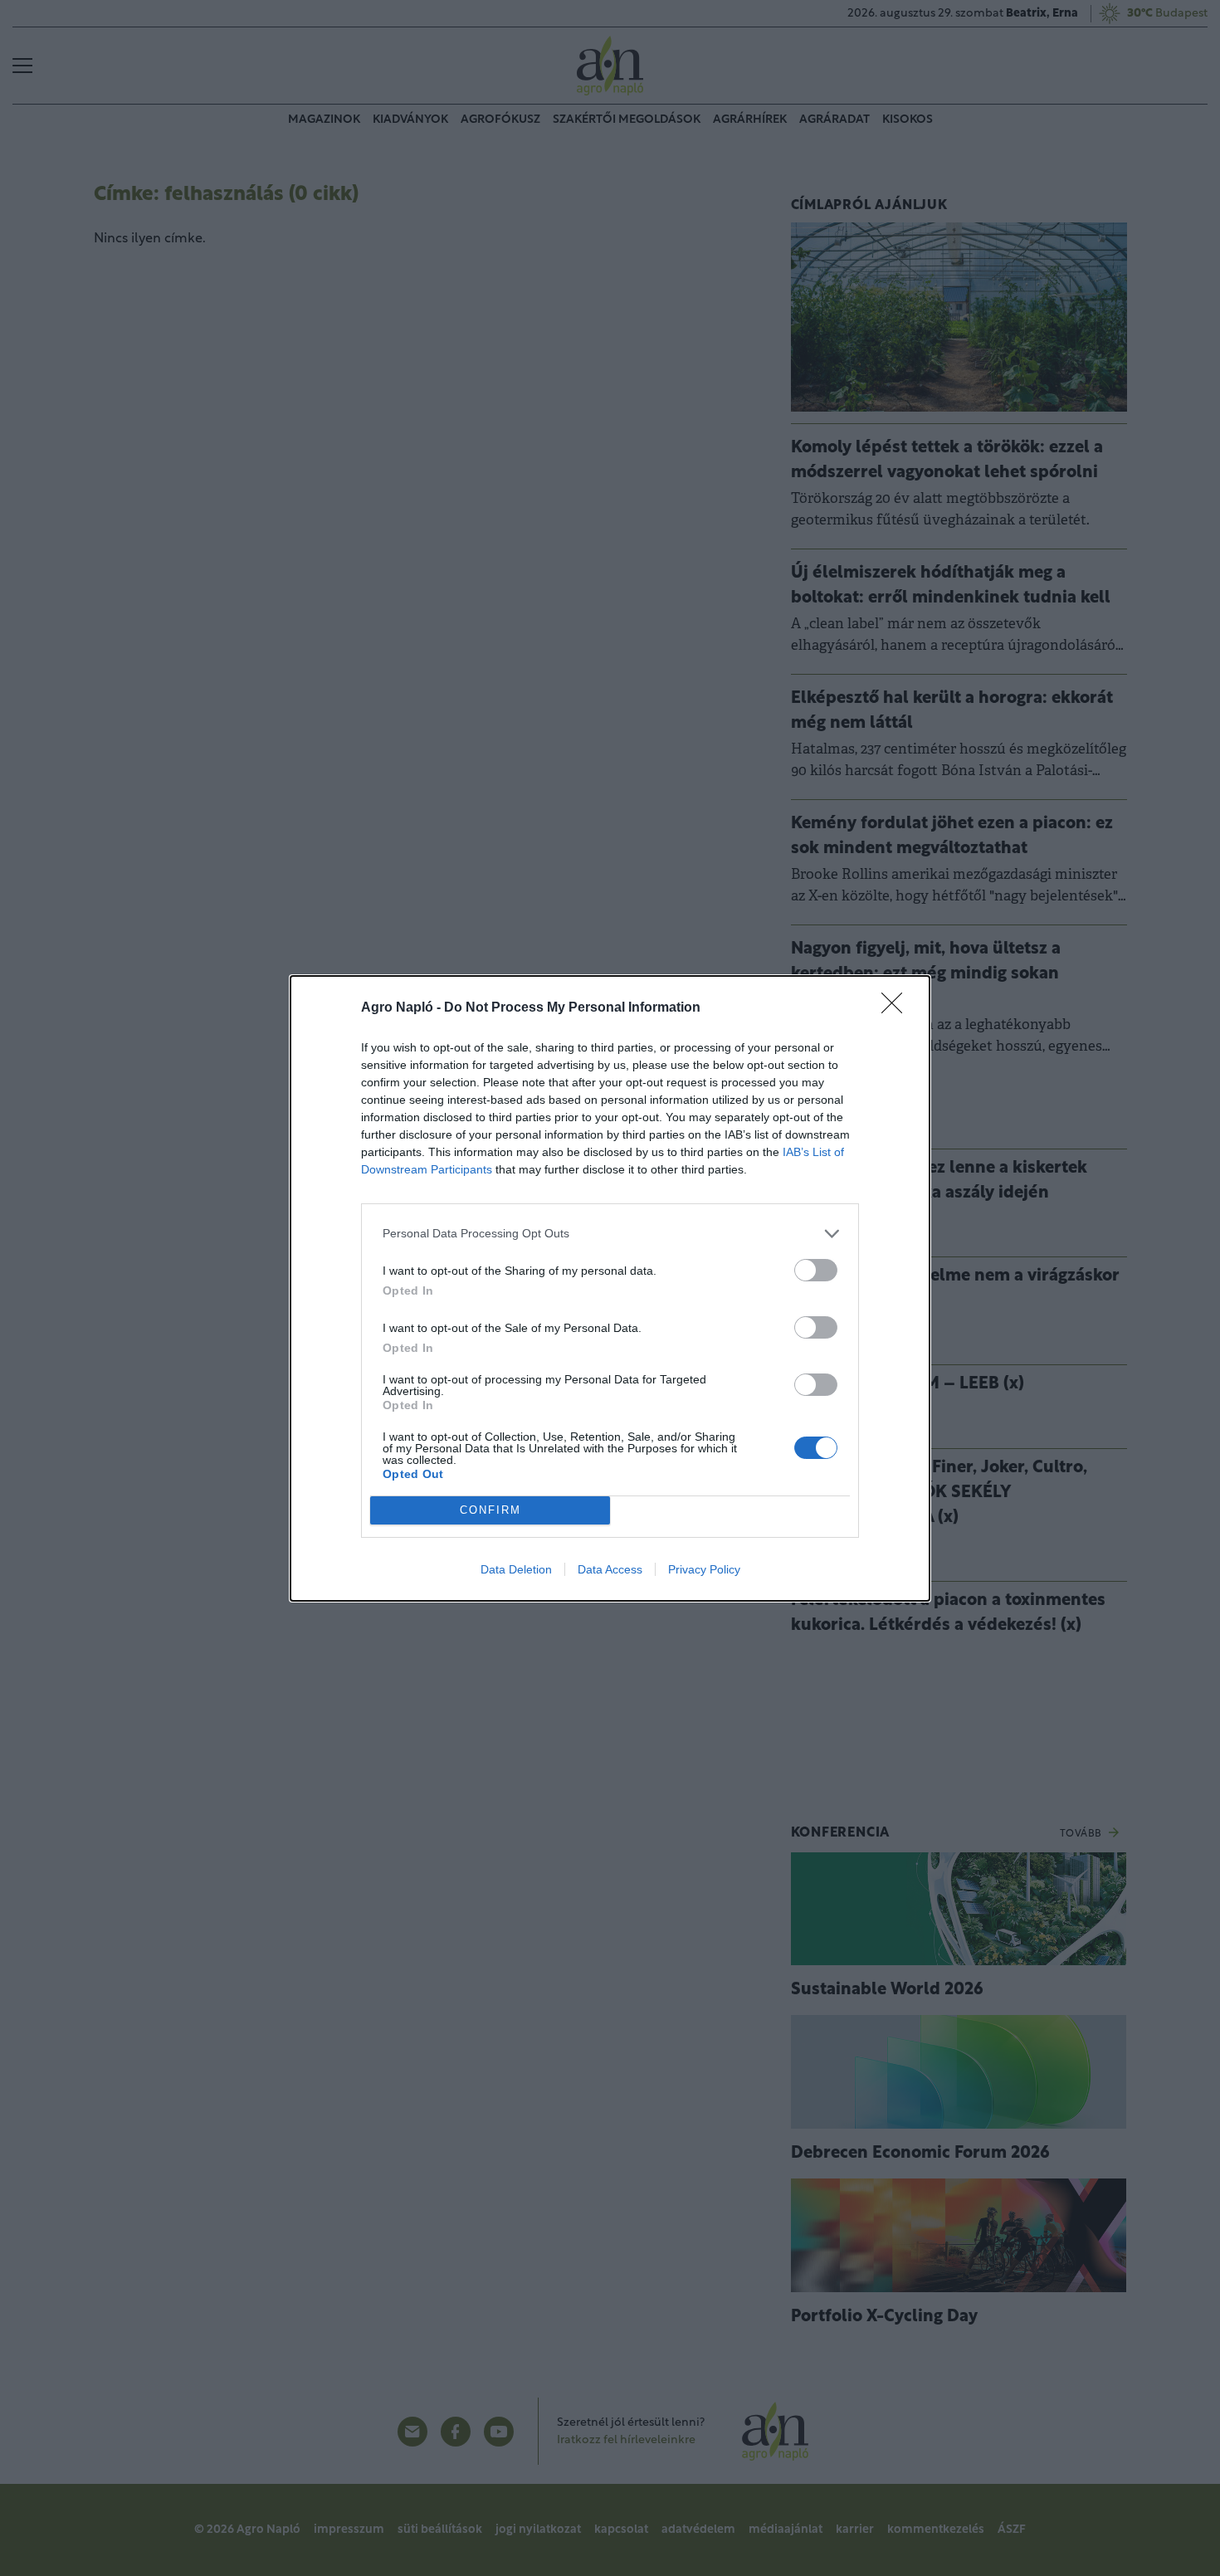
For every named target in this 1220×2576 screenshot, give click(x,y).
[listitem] (610, 1234)
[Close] (897, 1008)
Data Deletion (516, 1569)
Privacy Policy (704, 1569)
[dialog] (610, 1288)
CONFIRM (490, 1510)
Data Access (610, 1569)
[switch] (816, 1270)
